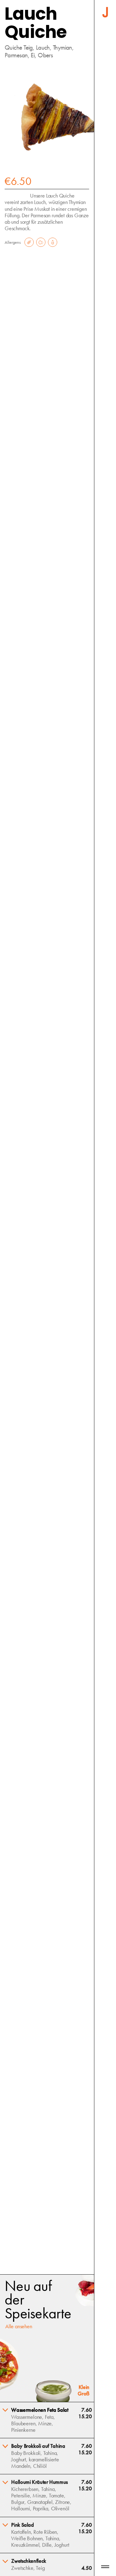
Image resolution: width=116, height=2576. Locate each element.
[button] (47, 2420)
